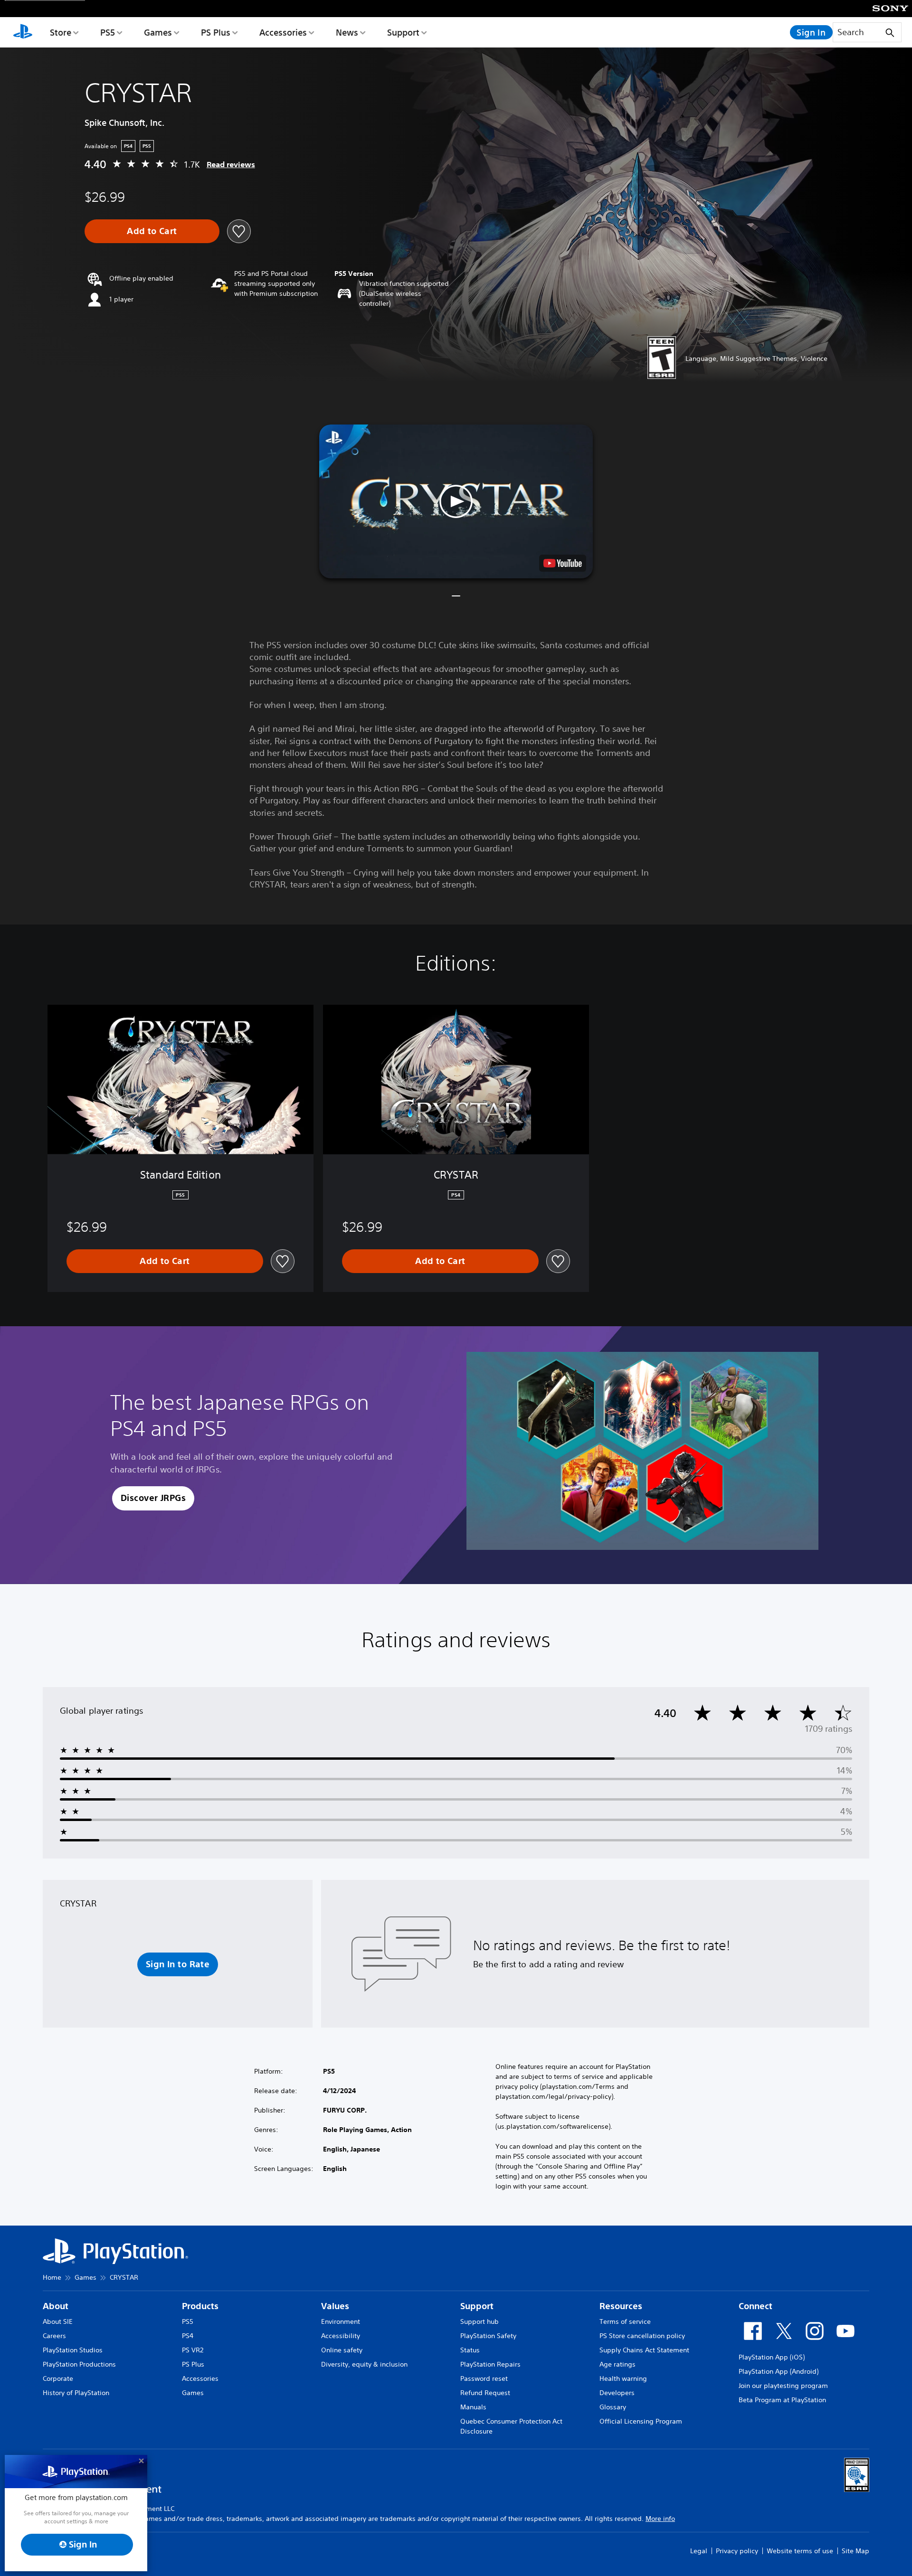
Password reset (484, 2378)
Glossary (613, 2407)
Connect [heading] (755, 2306)
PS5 (108, 32)
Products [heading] (200, 2306)
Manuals (473, 2407)
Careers (54, 2336)
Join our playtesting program (783, 2386)
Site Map (855, 2551)
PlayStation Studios (73, 2350)
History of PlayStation (76, 2393)
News (347, 32)
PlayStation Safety (488, 2336)
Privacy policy (737, 2551)
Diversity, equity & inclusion (364, 2364)
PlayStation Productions (79, 2364)
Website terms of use (800, 2551)
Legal (699, 2551)
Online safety (342, 2350)
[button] (456, 501)
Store (61, 32)
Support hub (480, 2321)
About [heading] (56, 2306)
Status (470, 2350)
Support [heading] (477, 2306)
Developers (617, 2393)
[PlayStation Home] (23, 32)
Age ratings (617, 2364)
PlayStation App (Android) (779, 2371)
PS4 (188, 2336)
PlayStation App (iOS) (772, 2357)
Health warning (623, 2378)
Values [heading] (335, 2306)
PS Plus (216, 32)
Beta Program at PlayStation (782, 2400)
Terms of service (625, 2321)
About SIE (58, 2321)
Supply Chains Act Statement (644, 2350)
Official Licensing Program (641, 2421)
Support (403, 32)
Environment (341, 2321)
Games (158, 32)
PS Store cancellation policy (642, 2336)
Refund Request (485, 2393)
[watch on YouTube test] (563, 563)
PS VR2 (193, 2350)
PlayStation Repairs (490, 2364)
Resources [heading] (621, 2306)
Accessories (283, 32)
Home (52, 2277)
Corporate (58, 2378)
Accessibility (341, 2336)
